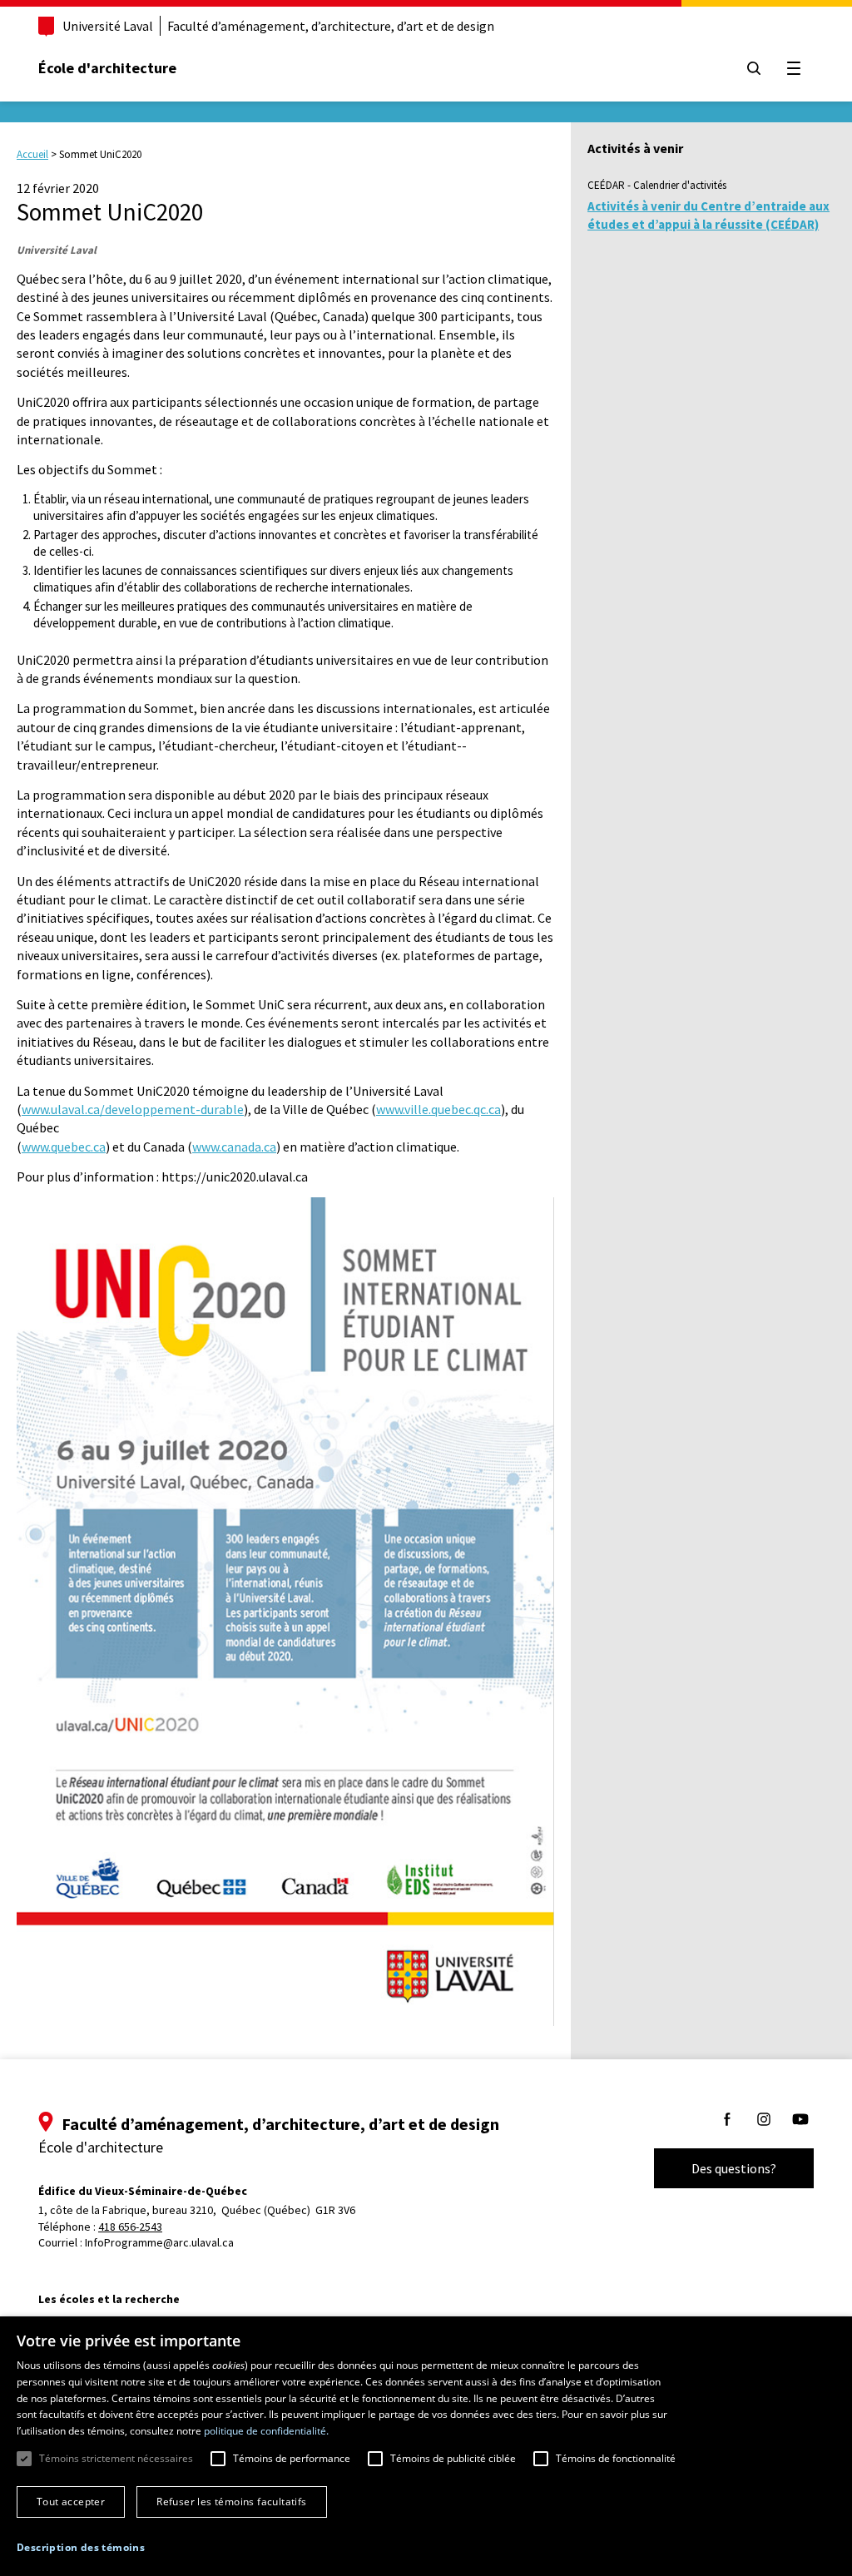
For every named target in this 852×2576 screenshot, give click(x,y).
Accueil (32, 154)
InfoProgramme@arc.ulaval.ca (159, 2242)
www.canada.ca (234, 1147)
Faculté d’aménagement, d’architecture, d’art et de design (331, 26)
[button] (81, 2547)
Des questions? (734, 2168)
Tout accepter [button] (71, 2502)
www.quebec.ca (64, 1147)
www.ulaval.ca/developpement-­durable (133, 1109)
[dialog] (426, 2446)
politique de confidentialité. (266, 2431)
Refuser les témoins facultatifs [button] (231, 2502)
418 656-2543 (130, 2227)
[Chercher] (754, 68)
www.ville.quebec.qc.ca (438, 1109)
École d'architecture (107, 68)
